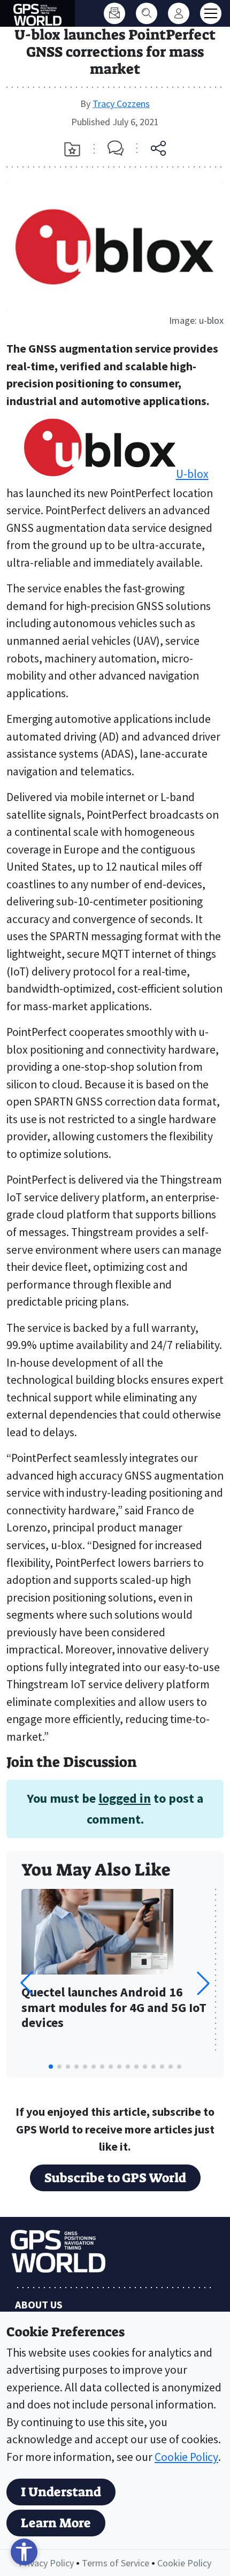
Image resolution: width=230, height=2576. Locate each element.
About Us (39, 2304)
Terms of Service (116, 2563)
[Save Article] (72, 149)
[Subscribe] (114, 13)
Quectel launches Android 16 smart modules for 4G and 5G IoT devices (114, 2008)
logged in (125, 1798)
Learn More (56, 2523)
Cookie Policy (186, 2457)
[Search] (147, 13)
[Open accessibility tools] (24, 2552)
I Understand (61, 2492)
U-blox (192, 474)
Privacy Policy (46, 2563)
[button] (203, 1983)
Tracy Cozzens (121, 104)
